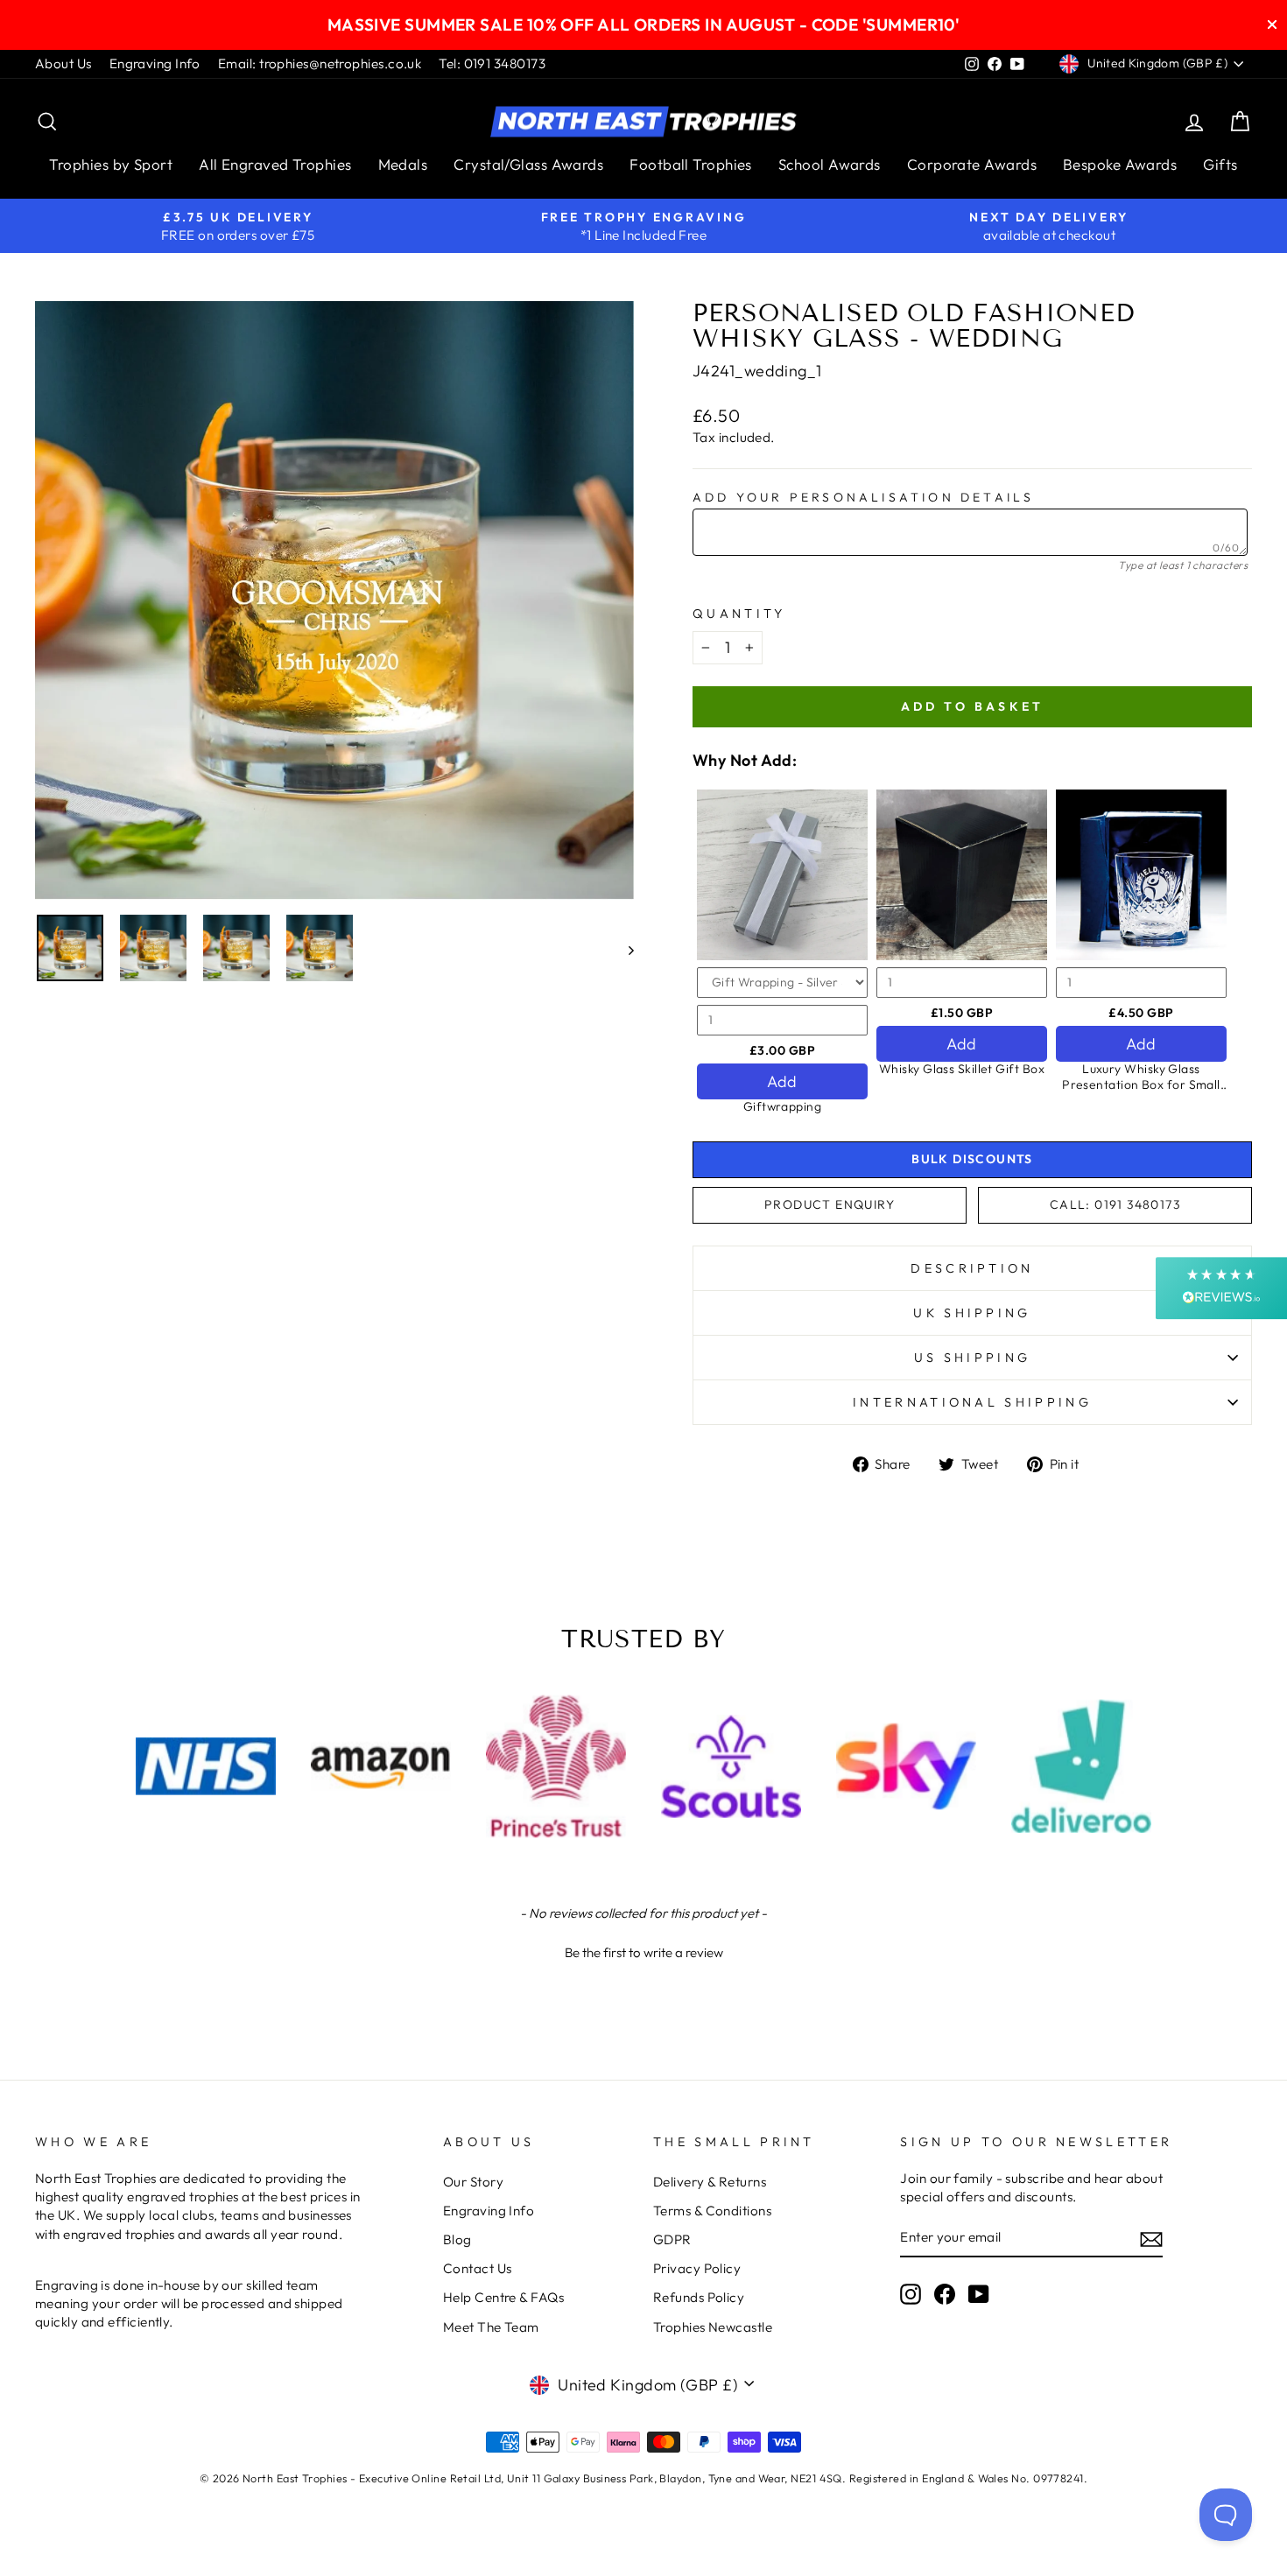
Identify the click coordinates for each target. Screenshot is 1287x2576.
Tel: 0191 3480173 (492, 63)
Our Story (473, 2182)
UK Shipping (972, 1313)
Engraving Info (155, 63)
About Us (63, 63)
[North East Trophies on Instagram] (911, 2294)
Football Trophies (691, 164)
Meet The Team (491, 2327)
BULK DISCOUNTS (972, 1159)
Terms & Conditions (712, 2211)
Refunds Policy (699, 2297)
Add (782, 1081)
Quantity (739, 614)
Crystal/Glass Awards (528, 164)
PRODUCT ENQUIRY (830, 1204)
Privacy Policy (697, 2268)
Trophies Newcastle (713, 2327)
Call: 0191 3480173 (1115, 1204)
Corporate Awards (972, 164)
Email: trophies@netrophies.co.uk (320, 63)
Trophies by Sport (111, 164)
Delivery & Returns (710, 2182)
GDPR (672, 2239)
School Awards (830, 164)
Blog (457, 2239)
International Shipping (972, 1402)
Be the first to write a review (644, 1952)
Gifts (1220, 164)
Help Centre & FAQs (503, 2297)
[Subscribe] (1151, 2239)
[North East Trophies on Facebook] (945, 2294)
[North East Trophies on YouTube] (979, 2294)
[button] (643, 1950)
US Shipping (973, 1358)
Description (972, 1268)
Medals (403, 164)
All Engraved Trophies (275, 164)
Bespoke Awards (1120, 164)
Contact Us (478, 2268)
